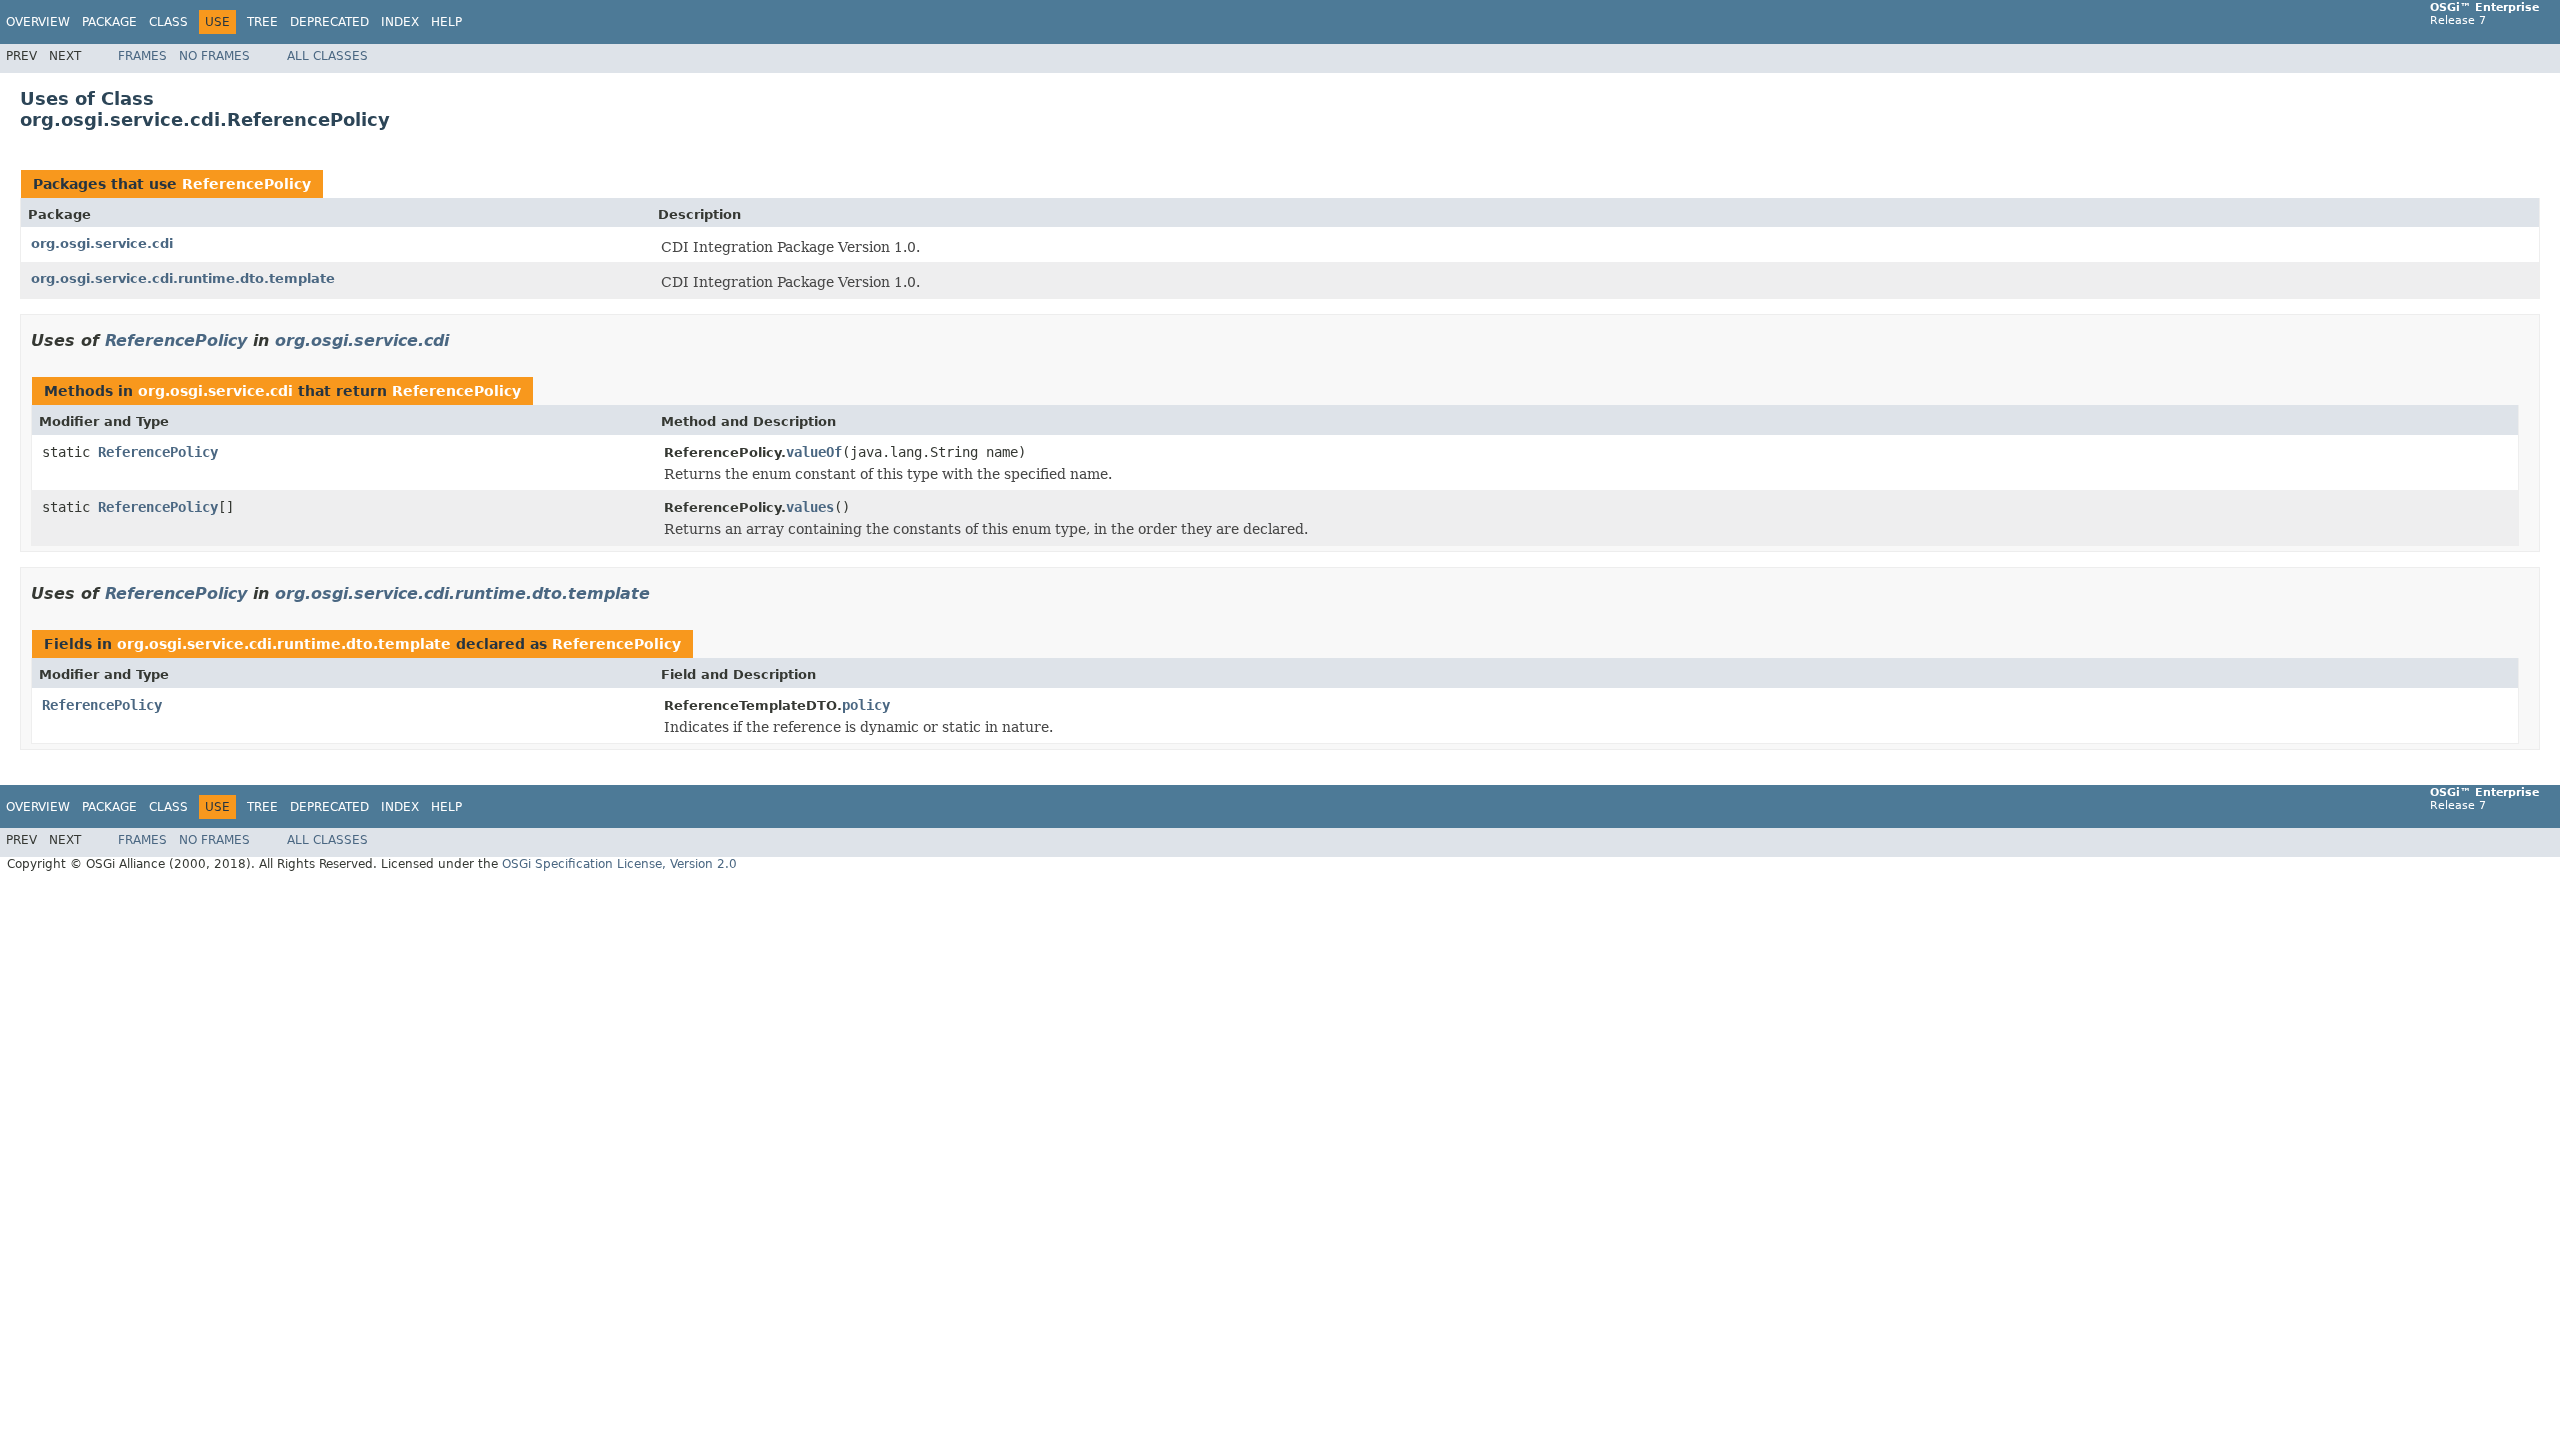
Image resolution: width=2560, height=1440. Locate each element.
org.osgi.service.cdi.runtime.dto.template (183, 278)
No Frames (214, 56)
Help (446, 22)
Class (168, 22)
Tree (262, 22)
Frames (142, 56)
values (810, 507)
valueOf (814, 452)
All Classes (327, 56)
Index (400, 22)
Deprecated (329, 22)
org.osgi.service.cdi (102, 243)
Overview (38, 22)
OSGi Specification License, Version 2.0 (619, 864)
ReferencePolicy (246, 184)
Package (109, 22)
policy (866, 705)
